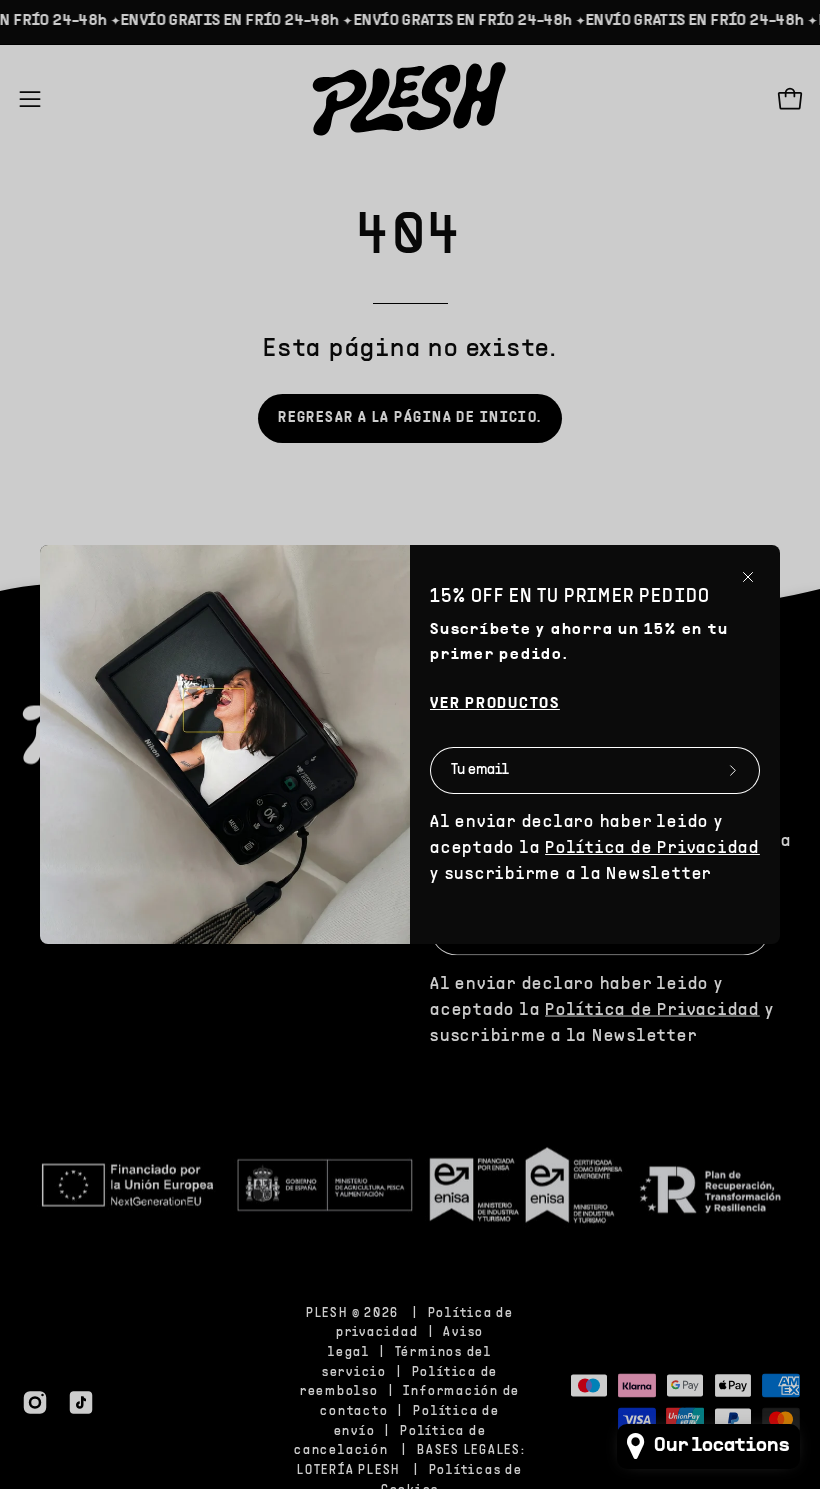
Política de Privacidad (652, 849)
